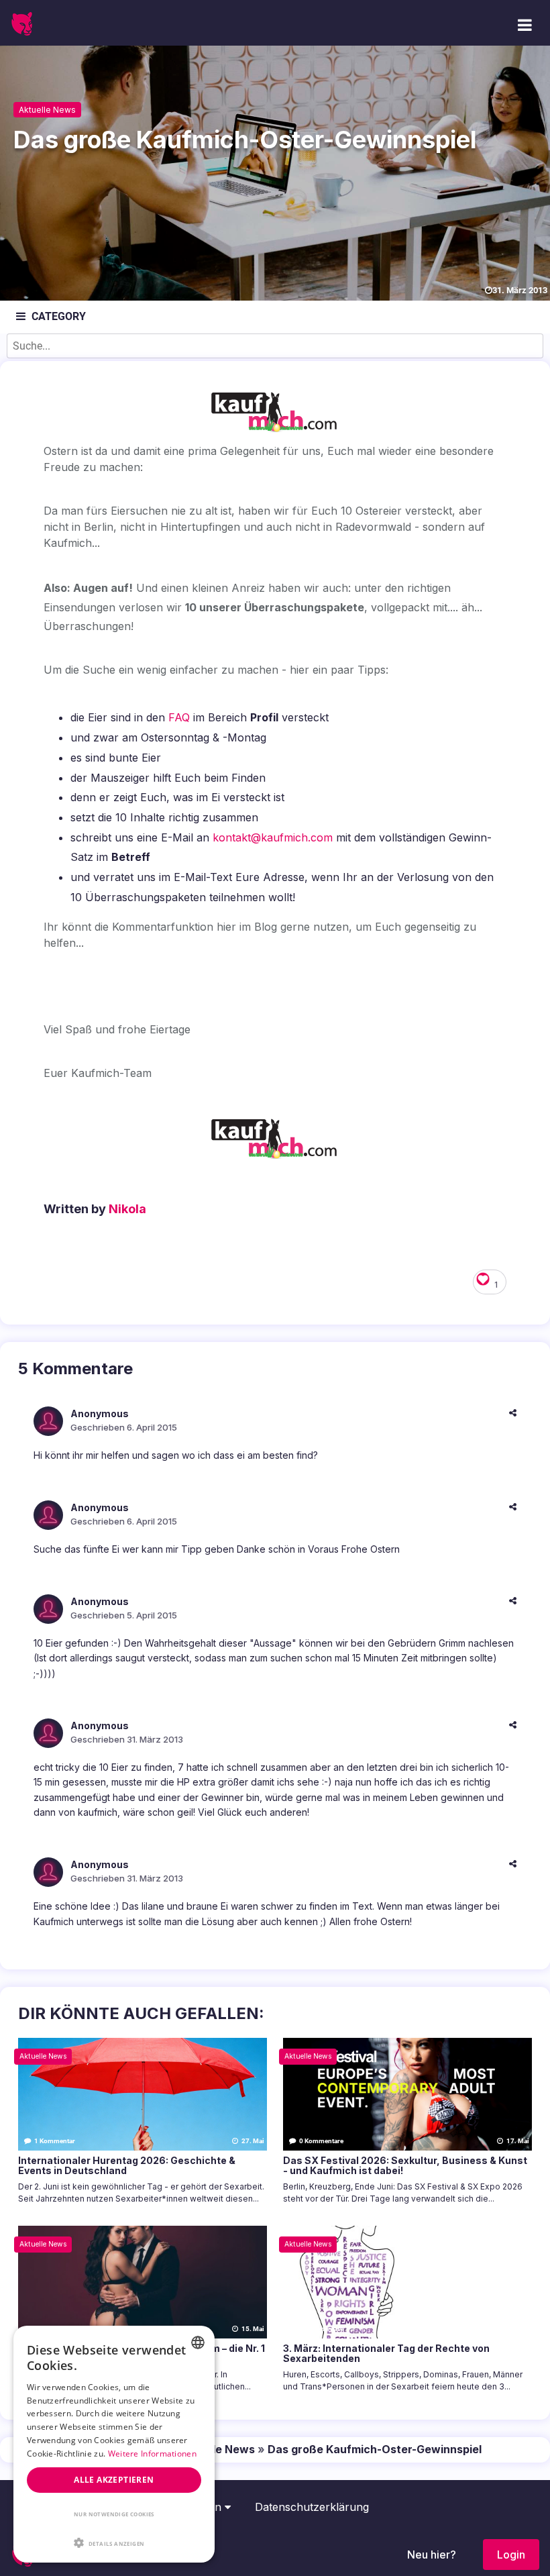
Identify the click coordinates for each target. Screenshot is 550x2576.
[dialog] (114, 2444)
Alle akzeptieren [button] (114, 2480)
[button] (114, 2542)
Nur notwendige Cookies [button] (114, 2514)
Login (511, 2555)
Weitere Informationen (152, 2454)
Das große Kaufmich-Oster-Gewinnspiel (375, 2449)
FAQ (179, 717)
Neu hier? (432, 2555)
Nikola (127, 1209)
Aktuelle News (47, 110)
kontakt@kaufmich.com (273, 837)
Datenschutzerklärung (312, 2507)
